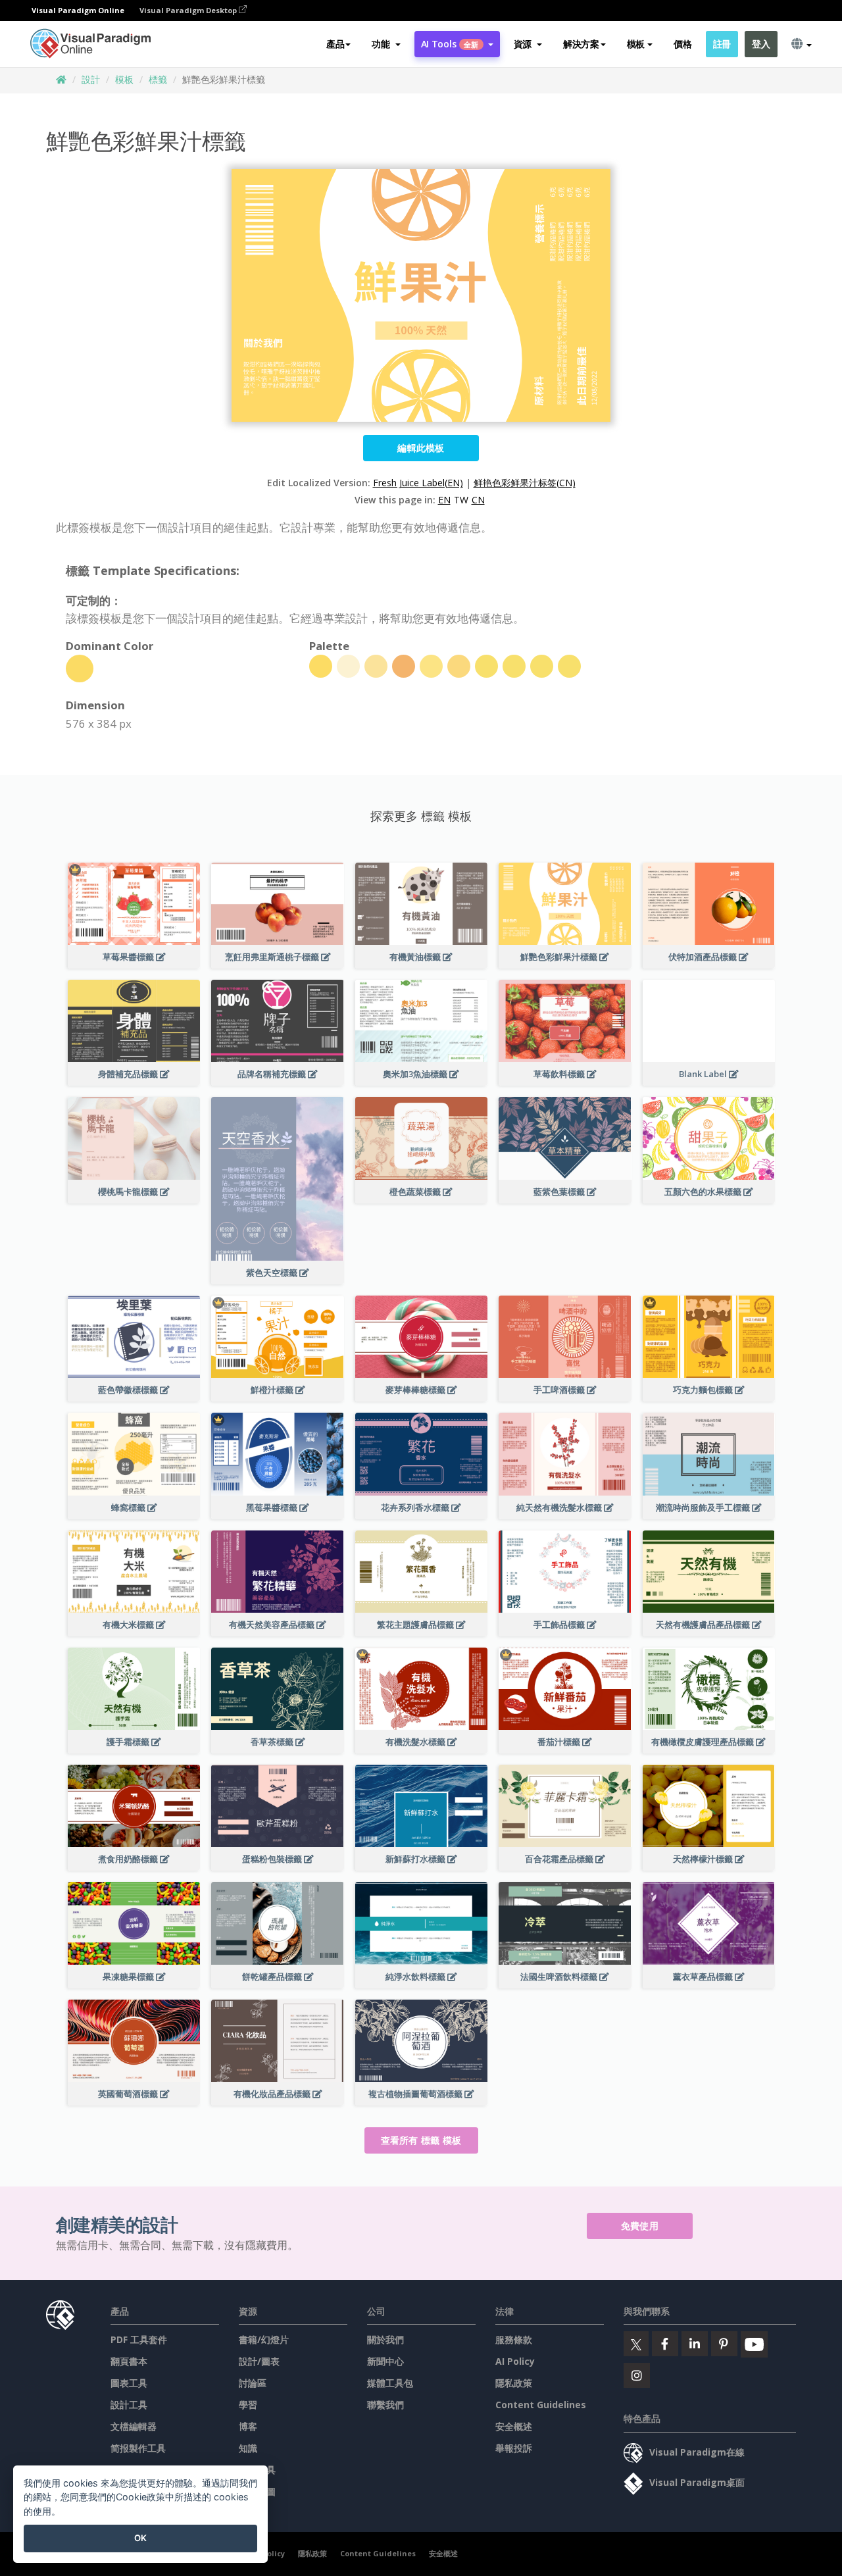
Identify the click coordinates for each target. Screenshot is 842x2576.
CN (478, 500)
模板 (124, 79)
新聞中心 (385, 2361)
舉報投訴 (514, 2448)
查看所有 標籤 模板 (421, 2140)
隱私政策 (514, 2383)
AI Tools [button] (450, 44)
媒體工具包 (390, 2383)
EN (444, 500)
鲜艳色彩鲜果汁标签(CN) (525, 483)
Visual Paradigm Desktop (189, 10)
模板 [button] (636, 44)
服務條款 (514, 2339)
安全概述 (514, 2426)
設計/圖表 (259, 2361)
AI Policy (515, 2361)
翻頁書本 (129, 2361)
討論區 (253, 2383)
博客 (248, 2426)
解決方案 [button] (581, 44)
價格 (682, 44)
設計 (91, 79)
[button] (386, 44)
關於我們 (385, 2339)
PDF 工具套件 (139, 2339)
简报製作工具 (138, 2448)
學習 (248, 2405)
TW (461, 500)
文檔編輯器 (134, 2426)
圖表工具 (129, 2383)
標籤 (158, 79)
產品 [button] (335, 44)
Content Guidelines (541, 2405)
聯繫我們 (385, 2405)
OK (140, 2538)
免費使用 (640, 2226)
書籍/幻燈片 (264, 2339)
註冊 (722, 44)
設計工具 (129, 2405)
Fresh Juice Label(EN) (418, 483)
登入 (761, 44)
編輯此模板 (421, 448)
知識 (248, 2448)
